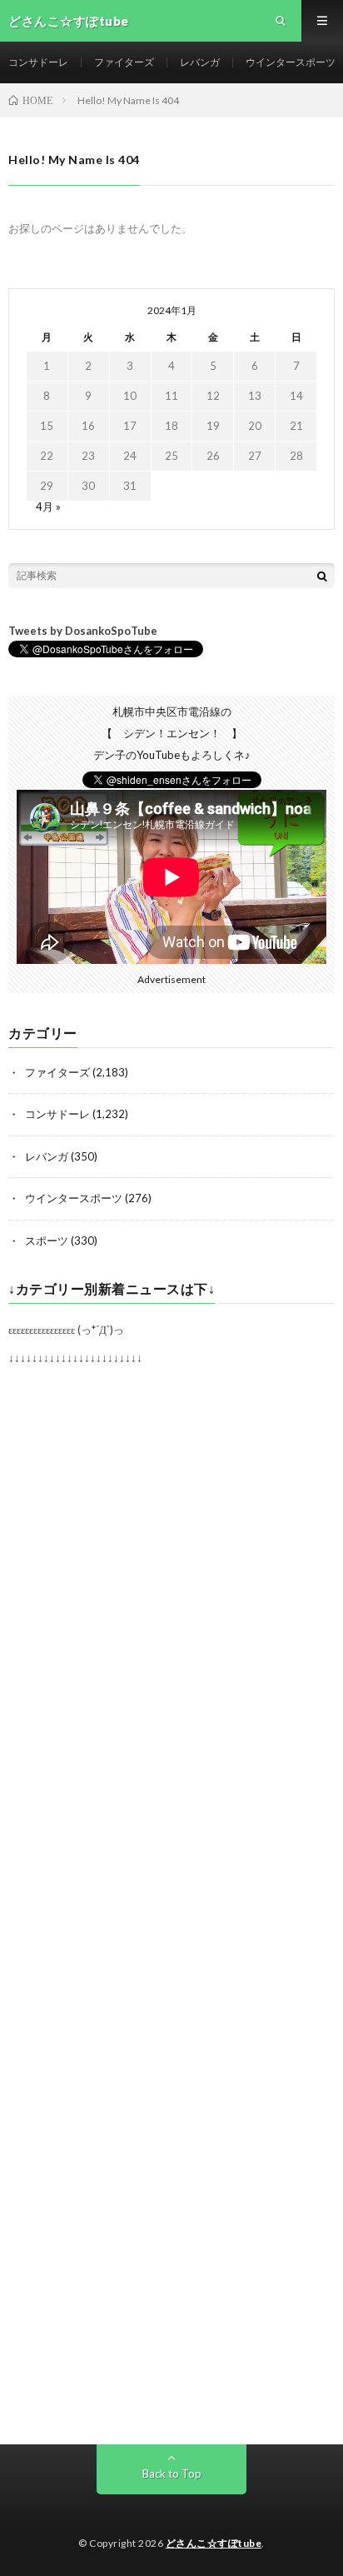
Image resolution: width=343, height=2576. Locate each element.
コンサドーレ (38, 62)
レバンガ (200, 62)
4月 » (48, 507)
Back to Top (172, 2474)
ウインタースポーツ (291, 62)
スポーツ (47, 1241)
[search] (322, 576)
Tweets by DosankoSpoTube (83, 631)
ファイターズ (124, 62)
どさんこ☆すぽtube (214, 2543)
